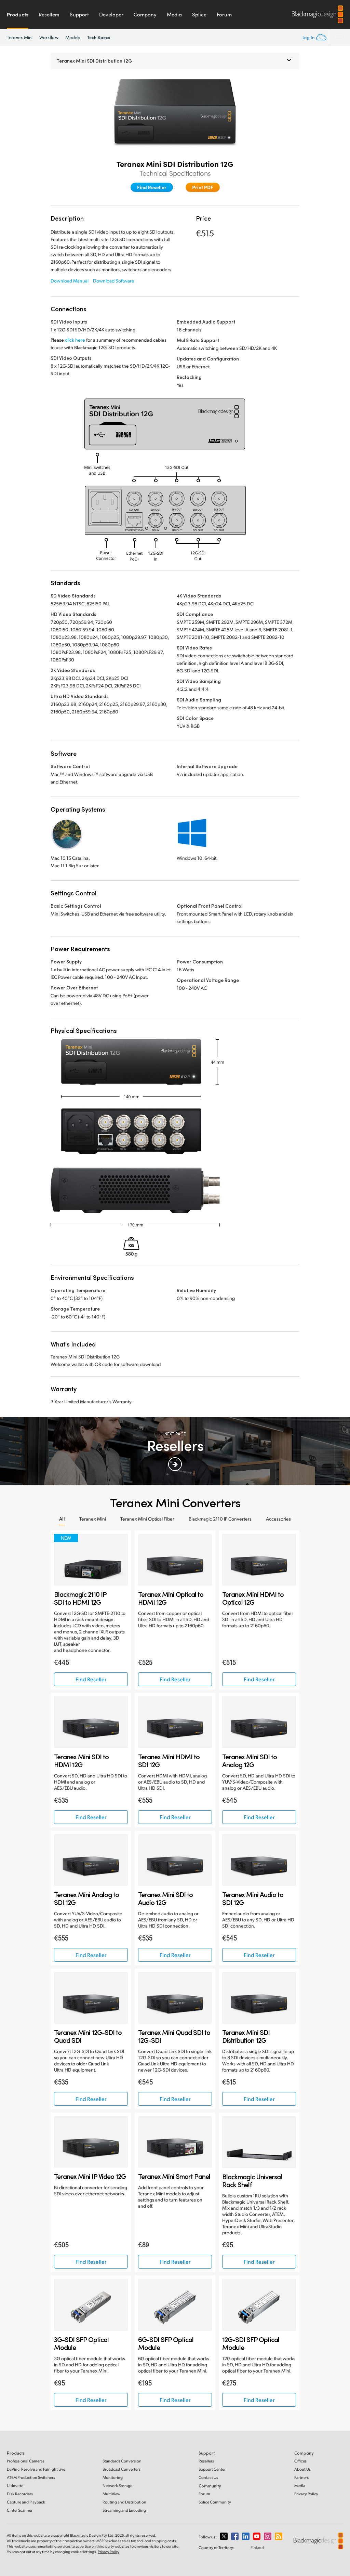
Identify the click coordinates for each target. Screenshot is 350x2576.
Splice (199, 14)
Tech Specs (99, 37)
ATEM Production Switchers (31, 2477)
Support (79, 14)
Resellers (49, 14)
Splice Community (215, 2502)
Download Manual (70, 281)
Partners (301, 2477)
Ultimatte (15, 2486)
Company (145, 14)
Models (73, 37)
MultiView (111, 2494)
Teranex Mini (20, 37)
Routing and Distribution (124, 2502)
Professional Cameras (26, 2461)
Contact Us (208, 2477)
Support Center (212, 2469)
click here (75, 340)
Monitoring (113, 2477)
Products (18, 14)
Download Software (114, 281)
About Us (302, 2469)
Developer (111, 14)
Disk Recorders (20, 2494)
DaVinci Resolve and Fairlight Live (36, 2469)
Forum (224, 14)
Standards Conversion (122, 2461)
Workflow (49, 37)
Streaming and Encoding (124, 2510)
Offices (300, 2461)
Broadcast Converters (122, 2469)
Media (174, 14)
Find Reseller (152, 187)
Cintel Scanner (20, 2510)
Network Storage (117, 2486)
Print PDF (203, 187)
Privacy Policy (306, 2494)
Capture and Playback (26, 2502)
